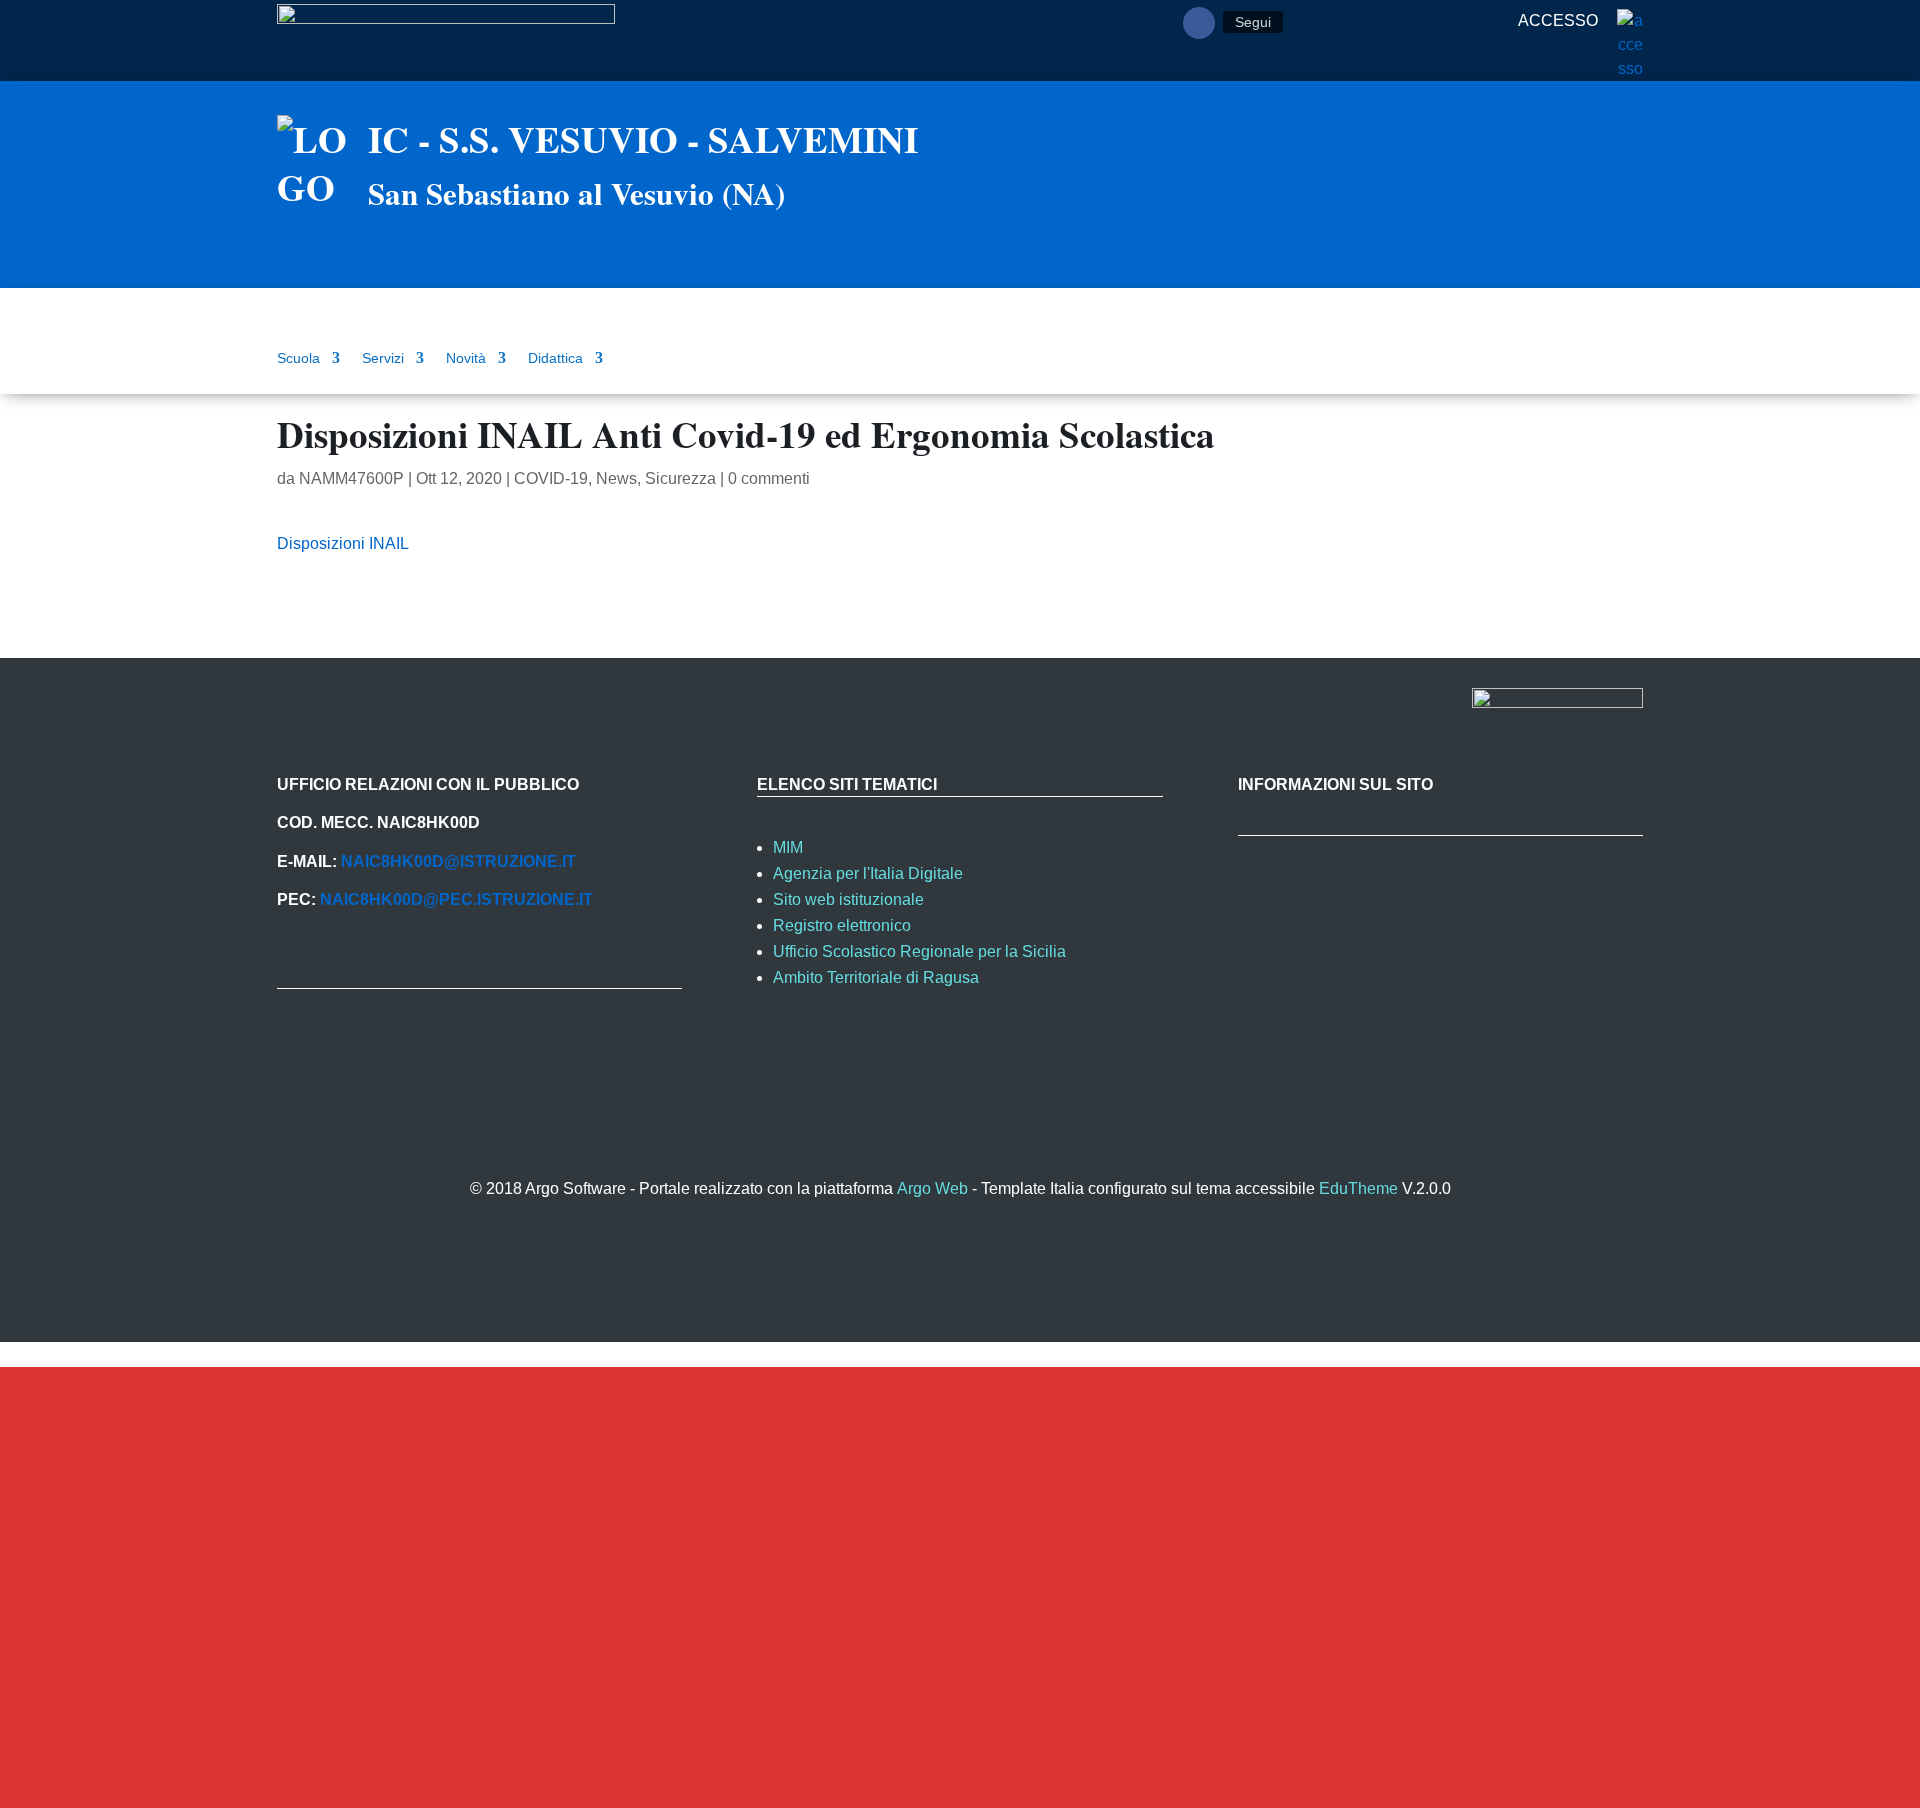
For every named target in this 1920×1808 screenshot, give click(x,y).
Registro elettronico (842, 925)
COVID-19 (551, 478)
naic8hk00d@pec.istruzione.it (456, 899)
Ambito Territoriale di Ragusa (876, 977)
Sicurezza (680, 478)
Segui (1253, 22)
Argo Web (932, 1188)
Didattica (555, 358)
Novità (466, 358)
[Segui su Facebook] (1199, 23)
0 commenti (769, 478)
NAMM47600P (351, 478)
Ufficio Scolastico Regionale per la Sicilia (919, 951)
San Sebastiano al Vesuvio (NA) (576, 193)
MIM (788, 847)
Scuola (298, 358)
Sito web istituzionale (848, 899)
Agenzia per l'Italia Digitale (868, 873)
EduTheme (1358, 1188)
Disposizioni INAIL (343, 543)
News (616, 478)
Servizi (383, 358)
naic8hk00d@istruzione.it (458, 861)
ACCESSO (1560, 20)
